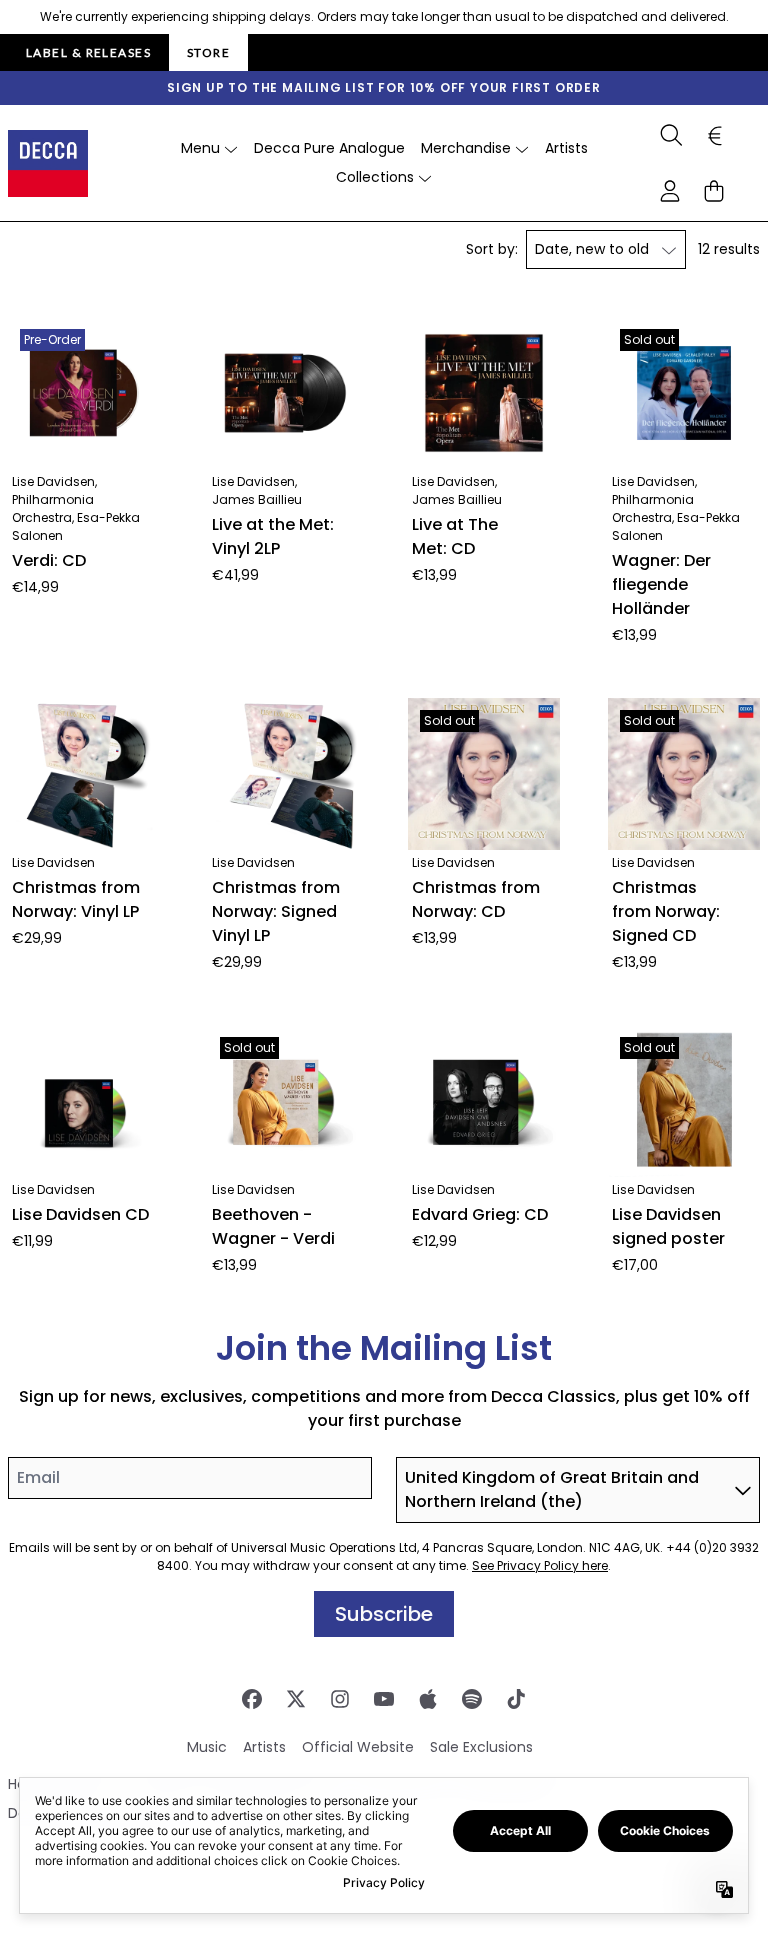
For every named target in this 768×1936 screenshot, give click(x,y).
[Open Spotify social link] (472, 1699)
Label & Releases (88, 52)
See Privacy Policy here (540, 1565)
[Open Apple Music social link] (428, 1699)
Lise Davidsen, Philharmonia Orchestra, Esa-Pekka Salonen (76, 508)
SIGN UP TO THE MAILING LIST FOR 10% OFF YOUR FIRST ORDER (384, 87)
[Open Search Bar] (670, 135)
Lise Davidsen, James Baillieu (257, 490)
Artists (264, 1747)
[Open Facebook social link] (252, 1699)
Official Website (358, 1747)
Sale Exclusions (481, 1747)
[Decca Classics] (48, 163)
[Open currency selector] (714, 135)
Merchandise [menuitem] (466, 148)
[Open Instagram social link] (340, 1699)
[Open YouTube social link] (384, 1699)
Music (207, 1747)
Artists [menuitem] (566, 148)
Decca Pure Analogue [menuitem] (329, 148)
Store (208, 52)
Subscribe (384, 1614)
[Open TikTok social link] (516, 1699)
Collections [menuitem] (375, 177)
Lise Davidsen (53, 862)
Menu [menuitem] (200, 148)
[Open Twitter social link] (296, 1699)
